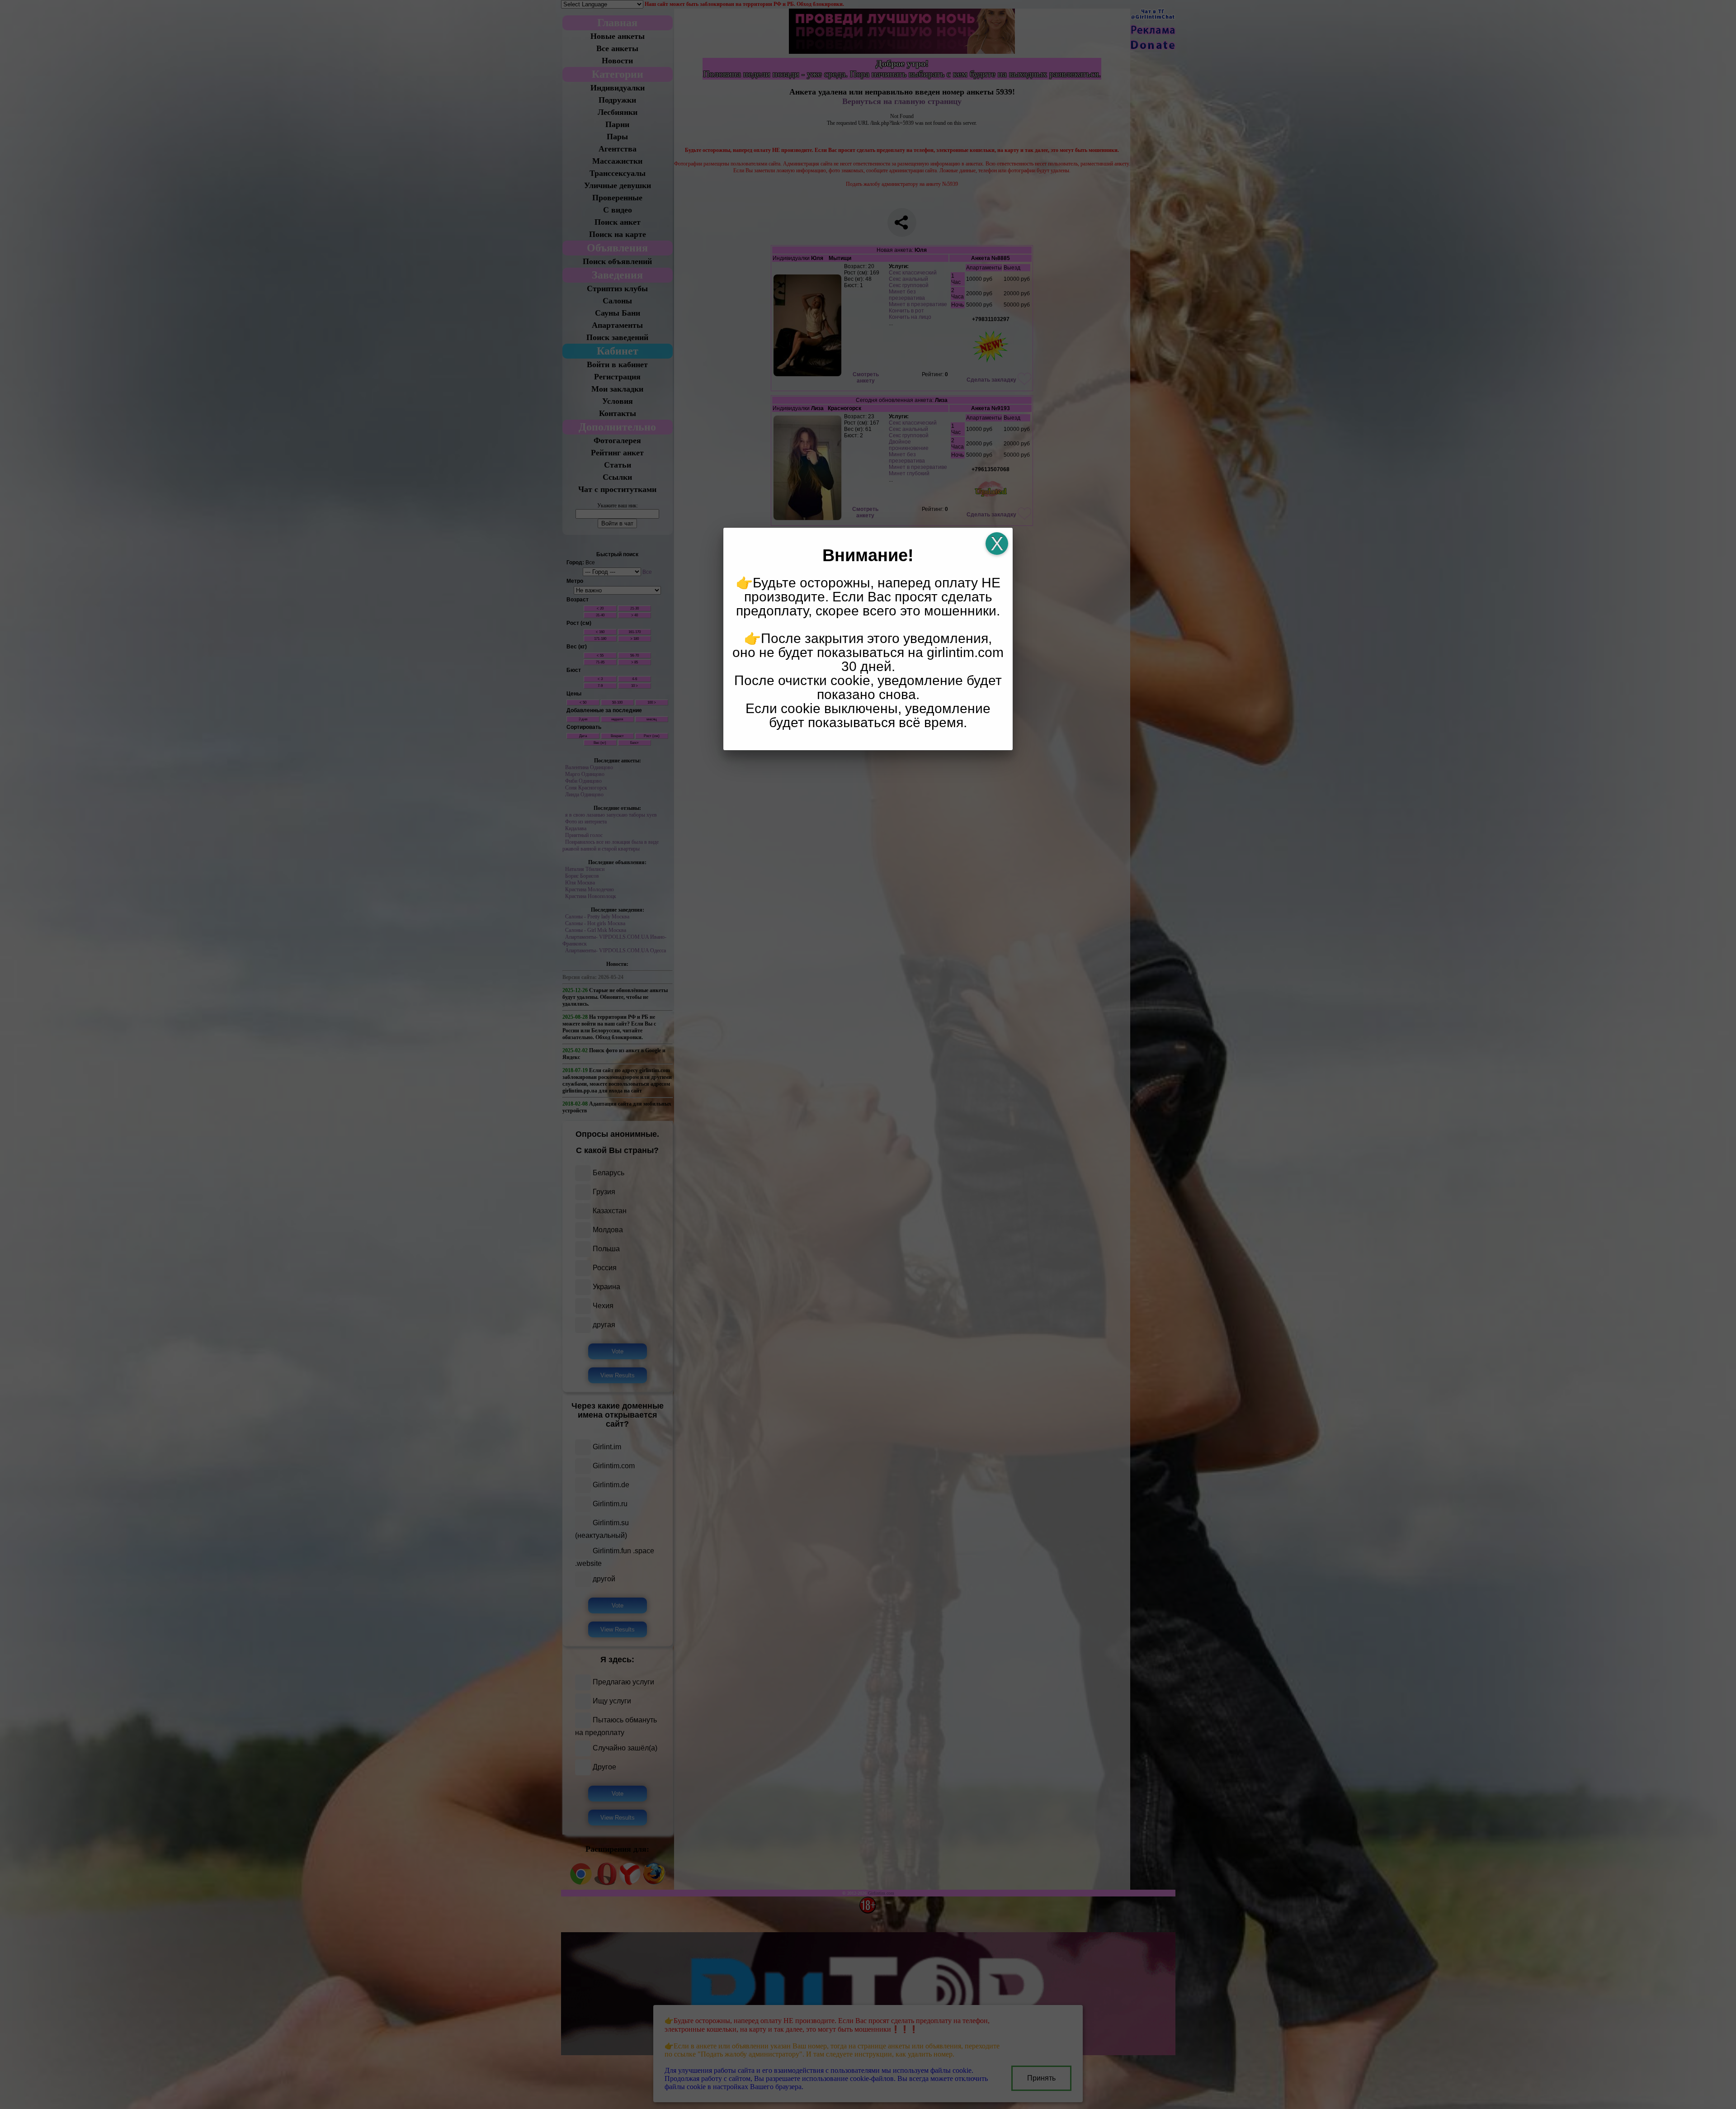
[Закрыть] (997, 544)
